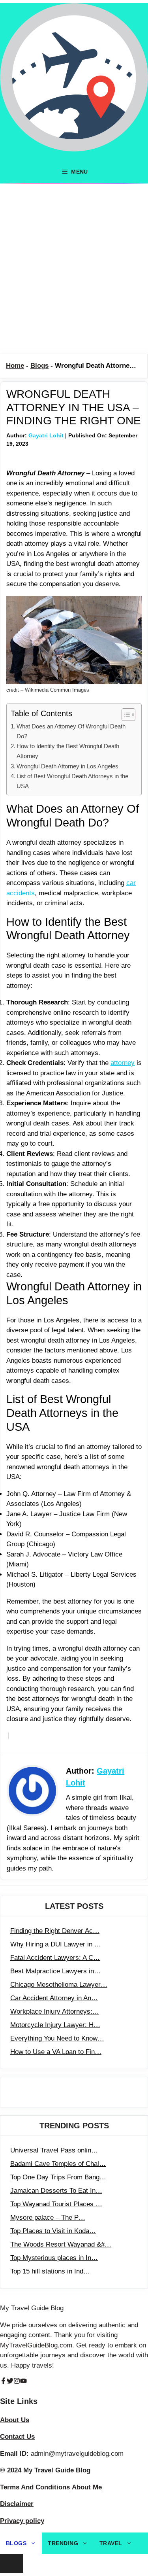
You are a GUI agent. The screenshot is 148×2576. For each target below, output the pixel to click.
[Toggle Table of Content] (125, 715)
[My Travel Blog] (74, 82)
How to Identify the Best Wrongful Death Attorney (68, 751)
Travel (111, 2543)
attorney (123, 1063)
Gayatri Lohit (46, 435)
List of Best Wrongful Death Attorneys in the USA (72, 781)
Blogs (39, 366)
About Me (87, 2487)
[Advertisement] (74, 269)
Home (15, 366)
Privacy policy (22, 2521)
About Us (15, 2420)
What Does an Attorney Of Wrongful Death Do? (71, 731)
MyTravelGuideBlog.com (36, 2345)
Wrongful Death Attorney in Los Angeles (67, 766)
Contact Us (17, 2437)
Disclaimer (17, 2504)
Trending (63, 2543)
